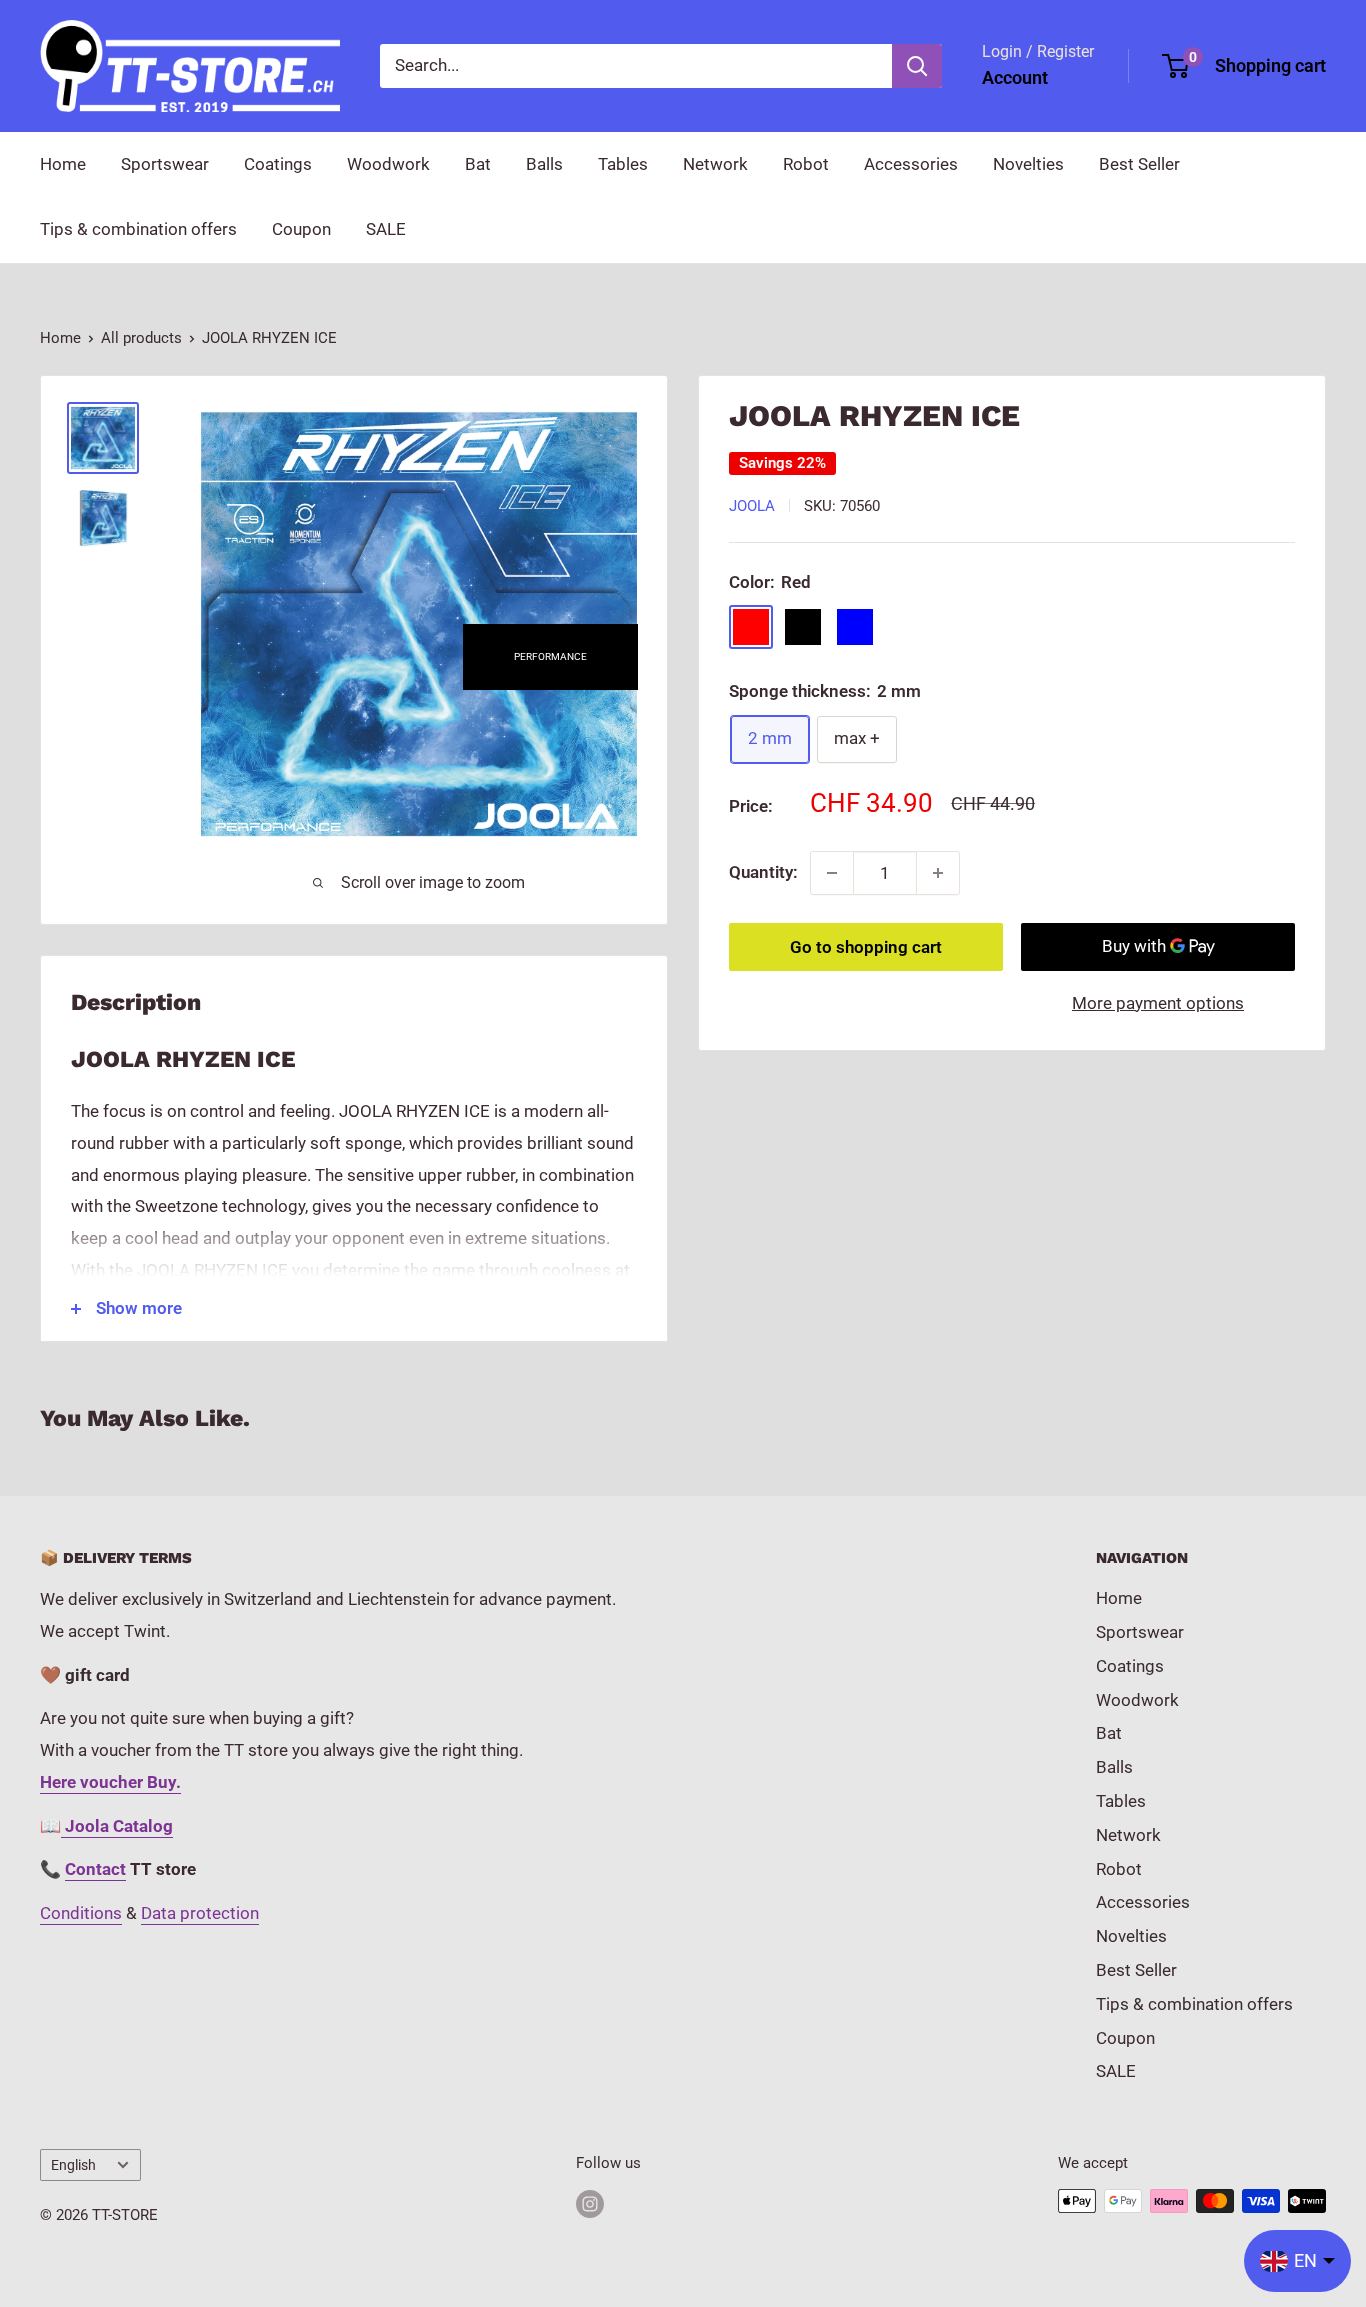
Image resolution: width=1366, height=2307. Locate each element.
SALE (386, 229)
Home (63, 164)
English (73, 2165)
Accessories (911, 164)
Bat (478, 164)
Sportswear (165, 164)
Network (715, 164)
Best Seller (1139, 164)
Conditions (81, 1913)
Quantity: (763, 872)
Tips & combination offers (138, 229)
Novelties (1028, 164)
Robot (806, 164)
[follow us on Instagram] (590, 2203)
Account (1015, 77)
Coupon (301, 229)
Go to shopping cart (866, 947)
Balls (544, 164)
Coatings (278, 164)
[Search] (917, 66)
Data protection (200, 1913)
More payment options (1158, 1003)
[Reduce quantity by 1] (832, 873)
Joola (752, 506)
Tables (623, 164)
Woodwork (388, 164)
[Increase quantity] (938, 873)
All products (141, 338)
